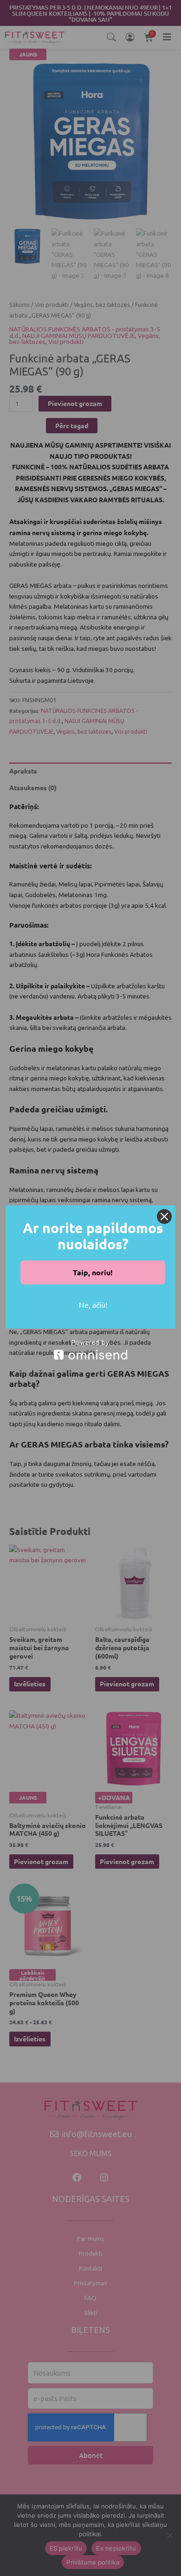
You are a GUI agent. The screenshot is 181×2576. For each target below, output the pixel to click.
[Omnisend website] (90, 1350)
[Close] (164, 1216)
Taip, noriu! (93, 1272)
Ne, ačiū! (93, 1304)
